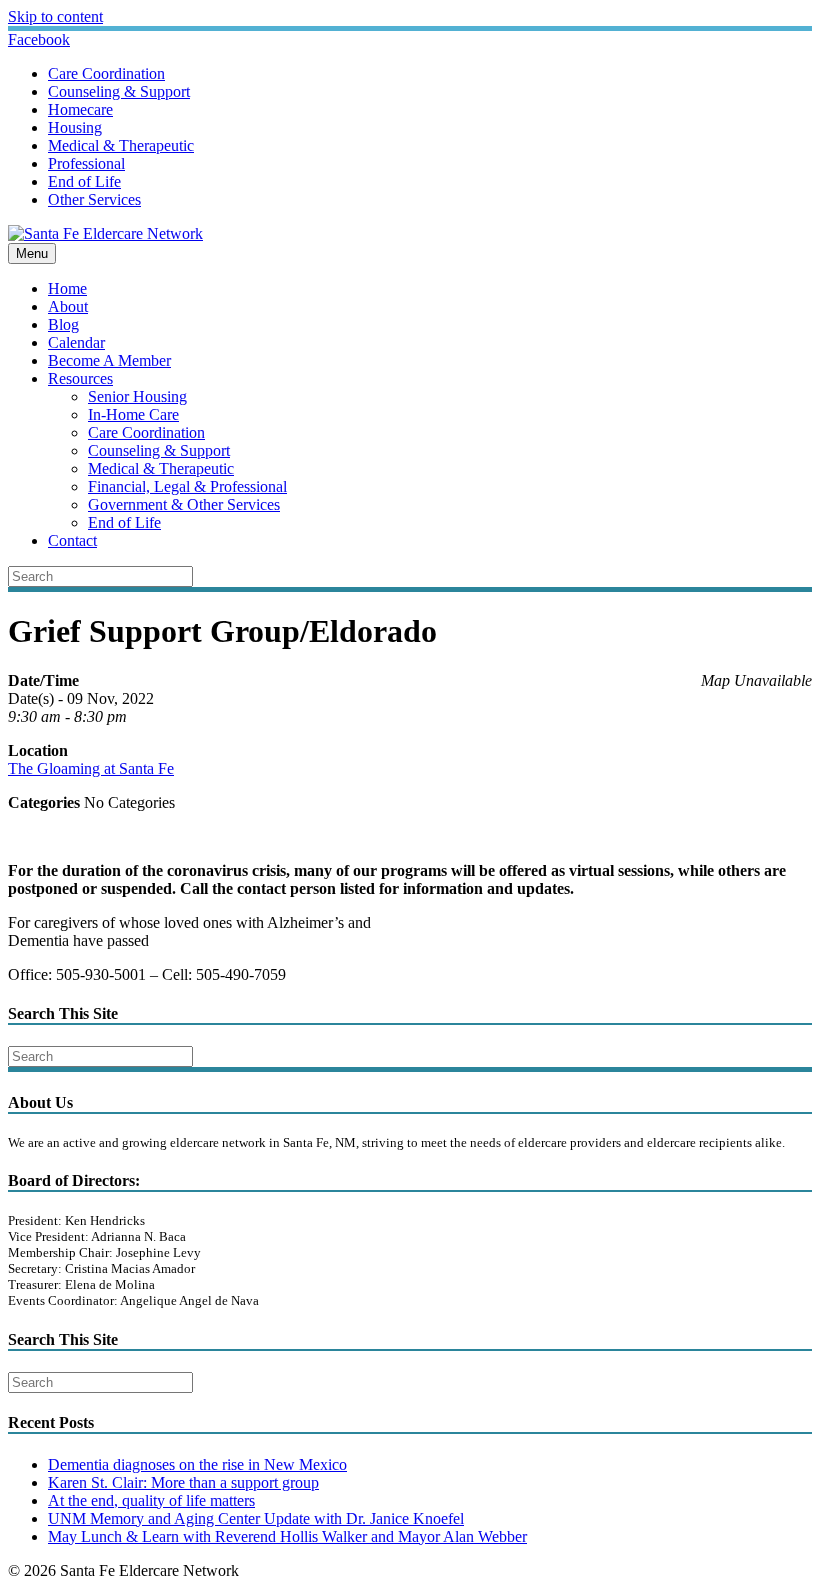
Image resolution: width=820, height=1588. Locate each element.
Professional (86, 163)
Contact (72, 540)
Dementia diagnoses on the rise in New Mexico (197, 1464)
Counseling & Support (119, 91)
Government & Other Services (184, 504)
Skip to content (55, 16)
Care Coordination (106, 73)
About (68, 306)
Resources (80, 378)
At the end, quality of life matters (151, 1500)
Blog (63, 324)
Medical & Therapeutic (121, 145)
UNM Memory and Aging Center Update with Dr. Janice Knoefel (256, 1518)
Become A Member (109, 360)
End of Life (84, 181)
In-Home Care (133, 414)
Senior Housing (137, 396)
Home (67, 288)
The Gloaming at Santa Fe (91, 768)
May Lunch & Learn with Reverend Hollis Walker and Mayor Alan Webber (287, 1536)
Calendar (76, 342)
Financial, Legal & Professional (187, 486)
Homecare (80, 109)
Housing (75, 127)
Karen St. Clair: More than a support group (183, 1482)
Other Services (94, 199)
